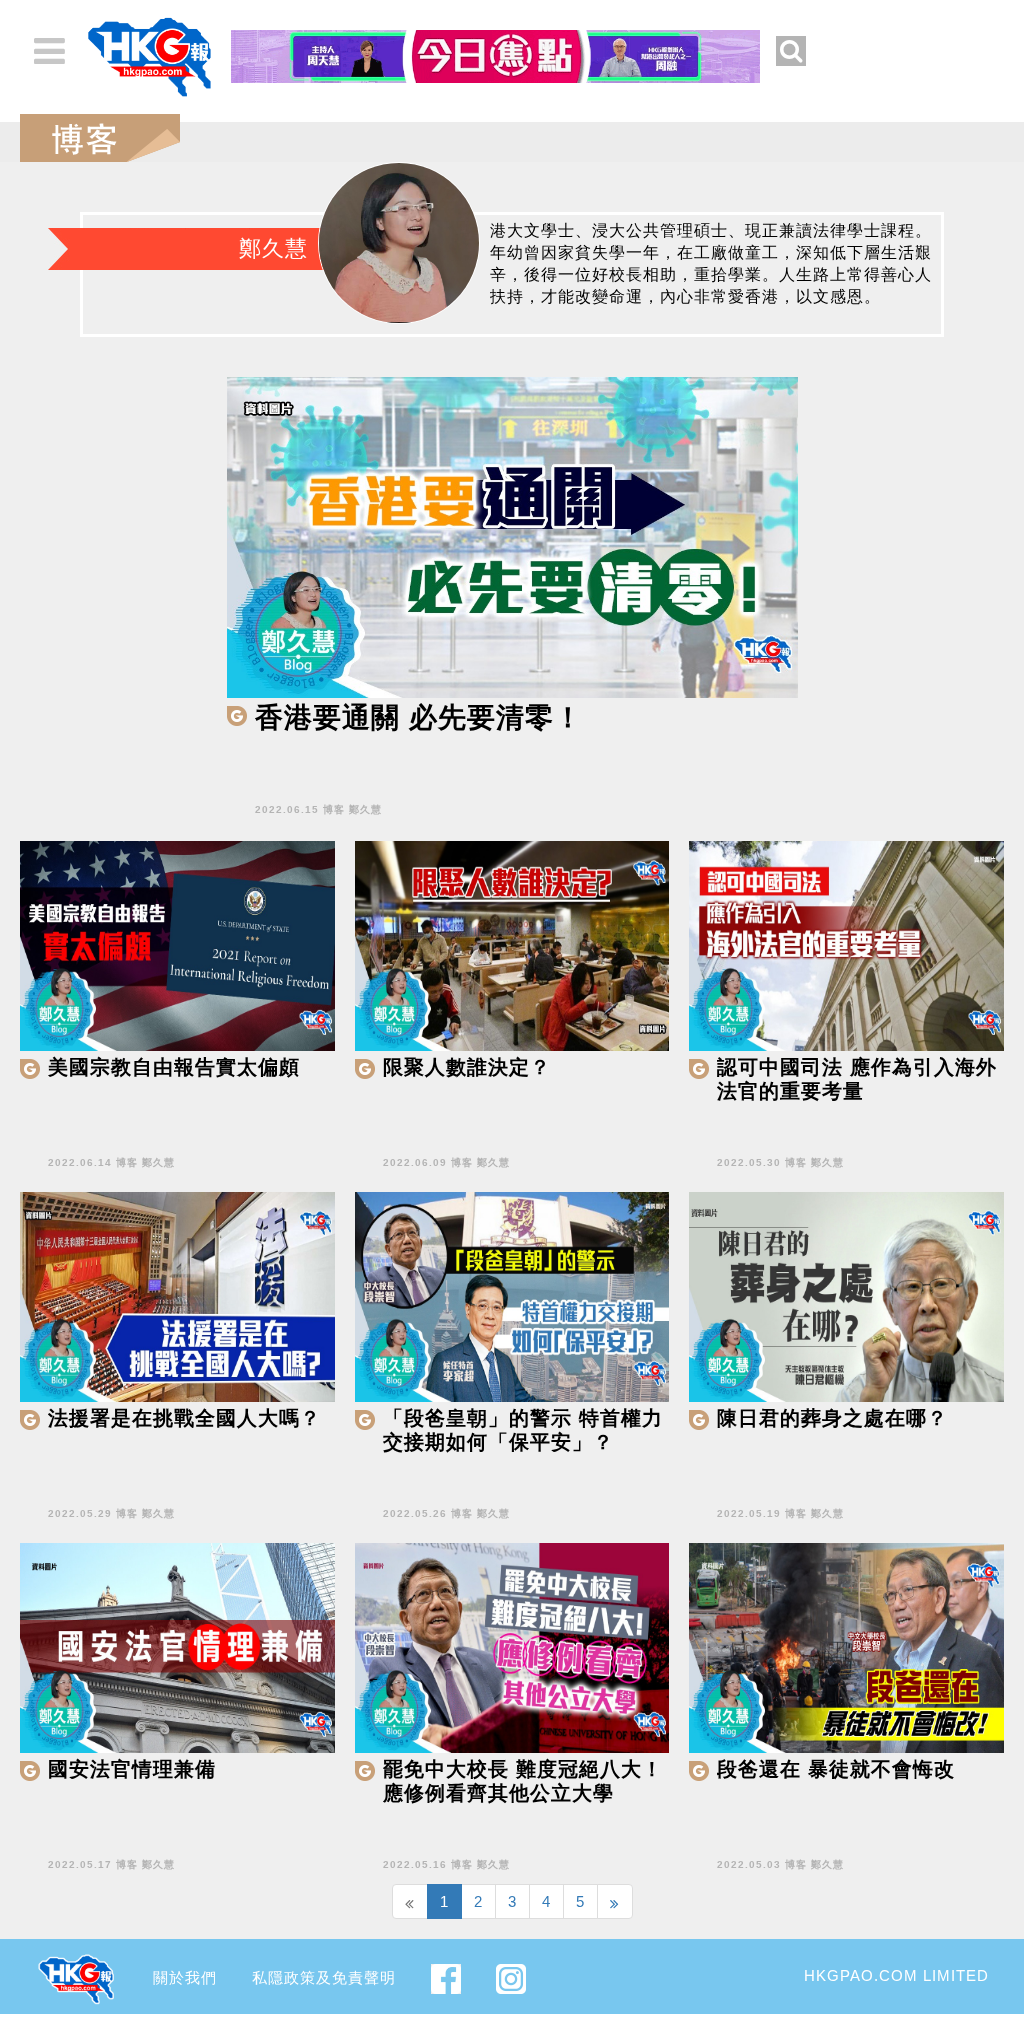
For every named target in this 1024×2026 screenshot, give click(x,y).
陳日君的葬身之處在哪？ (832, 1418)
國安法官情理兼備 (132, 1769)
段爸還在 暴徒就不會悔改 (836, 1769)
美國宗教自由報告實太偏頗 (174, 1067)
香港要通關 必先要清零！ (419, 717)
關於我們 (185, 1977)
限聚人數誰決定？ (467, 1067)
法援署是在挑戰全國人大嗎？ (184, 1418)
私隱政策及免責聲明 (324, 1977)
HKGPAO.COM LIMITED (896, 1975)
